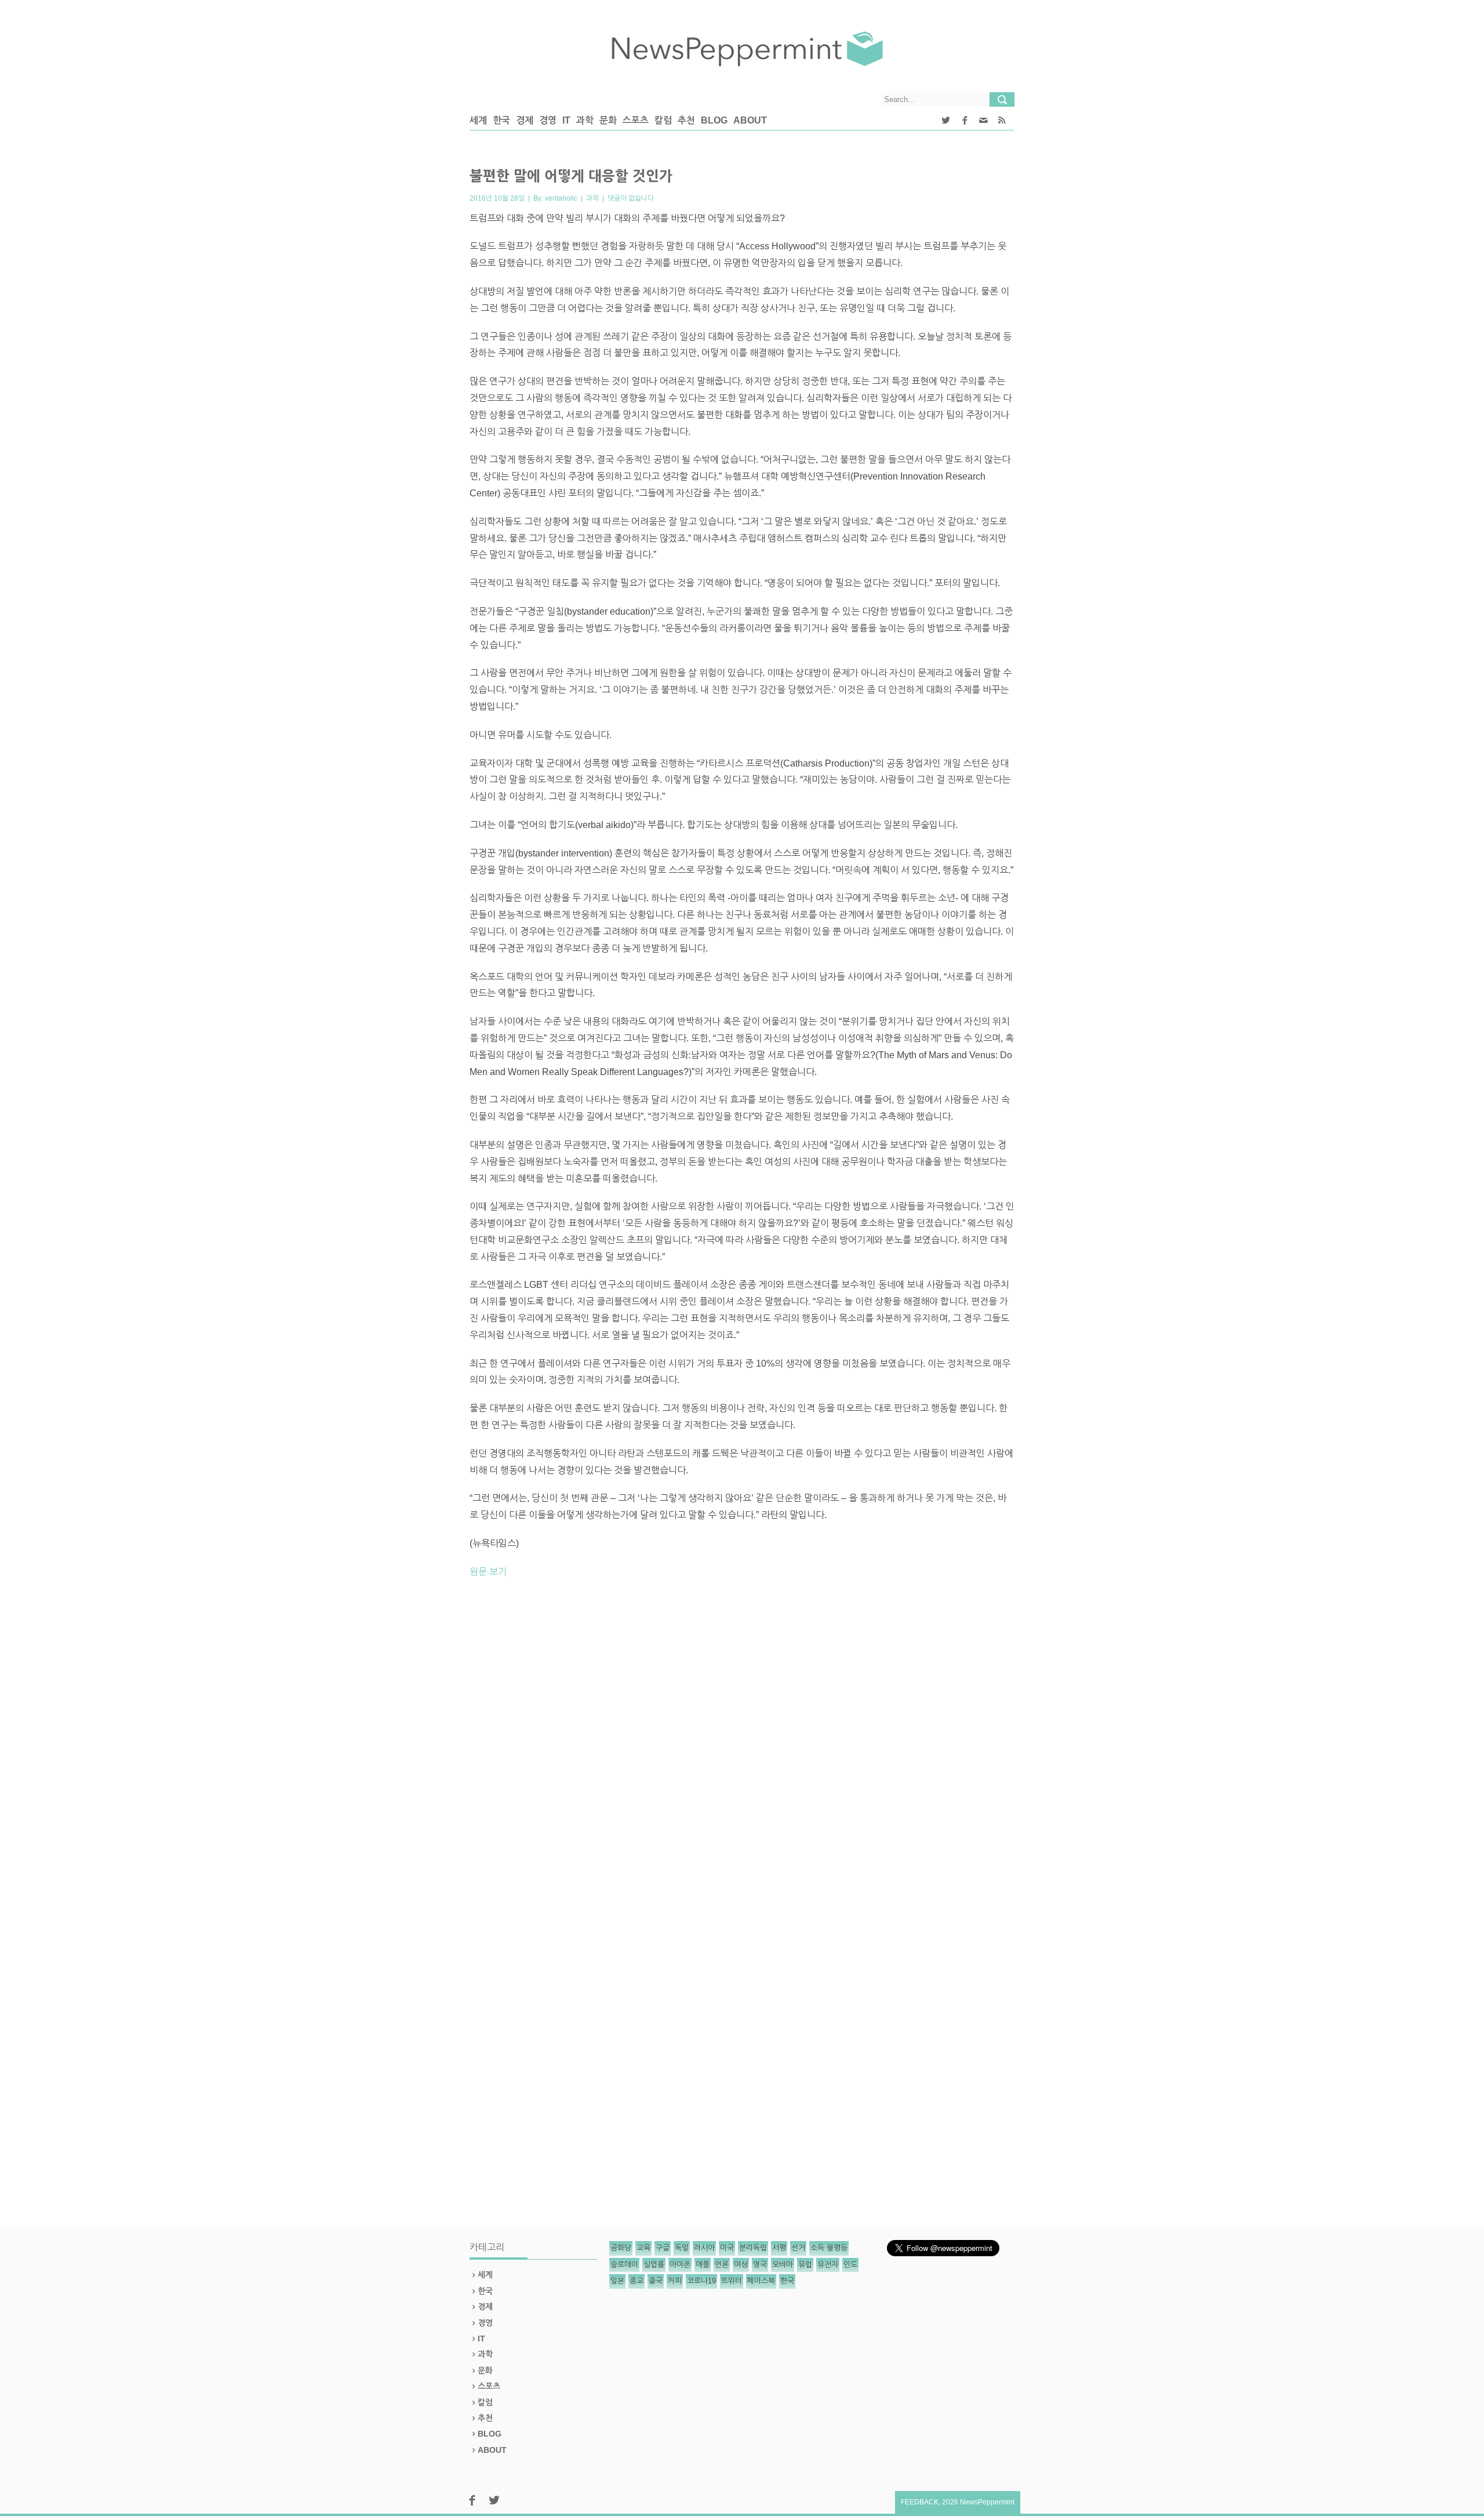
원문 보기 (488, 1572)
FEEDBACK (920, 2502)
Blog (714, 120)
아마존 (680, 2265)
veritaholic (561, 198)
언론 (722, 2265)
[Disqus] (742, 1749)
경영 (548, 120)
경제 (525, 120)
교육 (643, 2248)
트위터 (732, 2281)
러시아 (704, 2248)
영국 (760, 2265)
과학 (585, 120)
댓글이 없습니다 (631, 198)
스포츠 (636, 120)
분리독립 (753, 2248)
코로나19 (701, 2281)
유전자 (828, 2265)
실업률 (654, 2265)
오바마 (783, 2265)
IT (566, 120)
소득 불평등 (829, 2248)
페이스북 (761, 2281)
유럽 (805, 2265)
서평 (779, 2248)
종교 (636, 2281)
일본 (617, 2281)
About (750, 120)
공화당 (621, 2248)
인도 (850, 2265)
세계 (478, 120)
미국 (727, 2248)
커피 (675, 2281)
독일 (682, 2248)
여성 (741, 2265)
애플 (703, 2265)
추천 (686, 120)
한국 (501, 120)
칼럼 (663, 120)
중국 (656, 2281)
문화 (608, 120)
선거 (798, 2248)
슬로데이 (624, 2265)
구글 (663, 2248)
